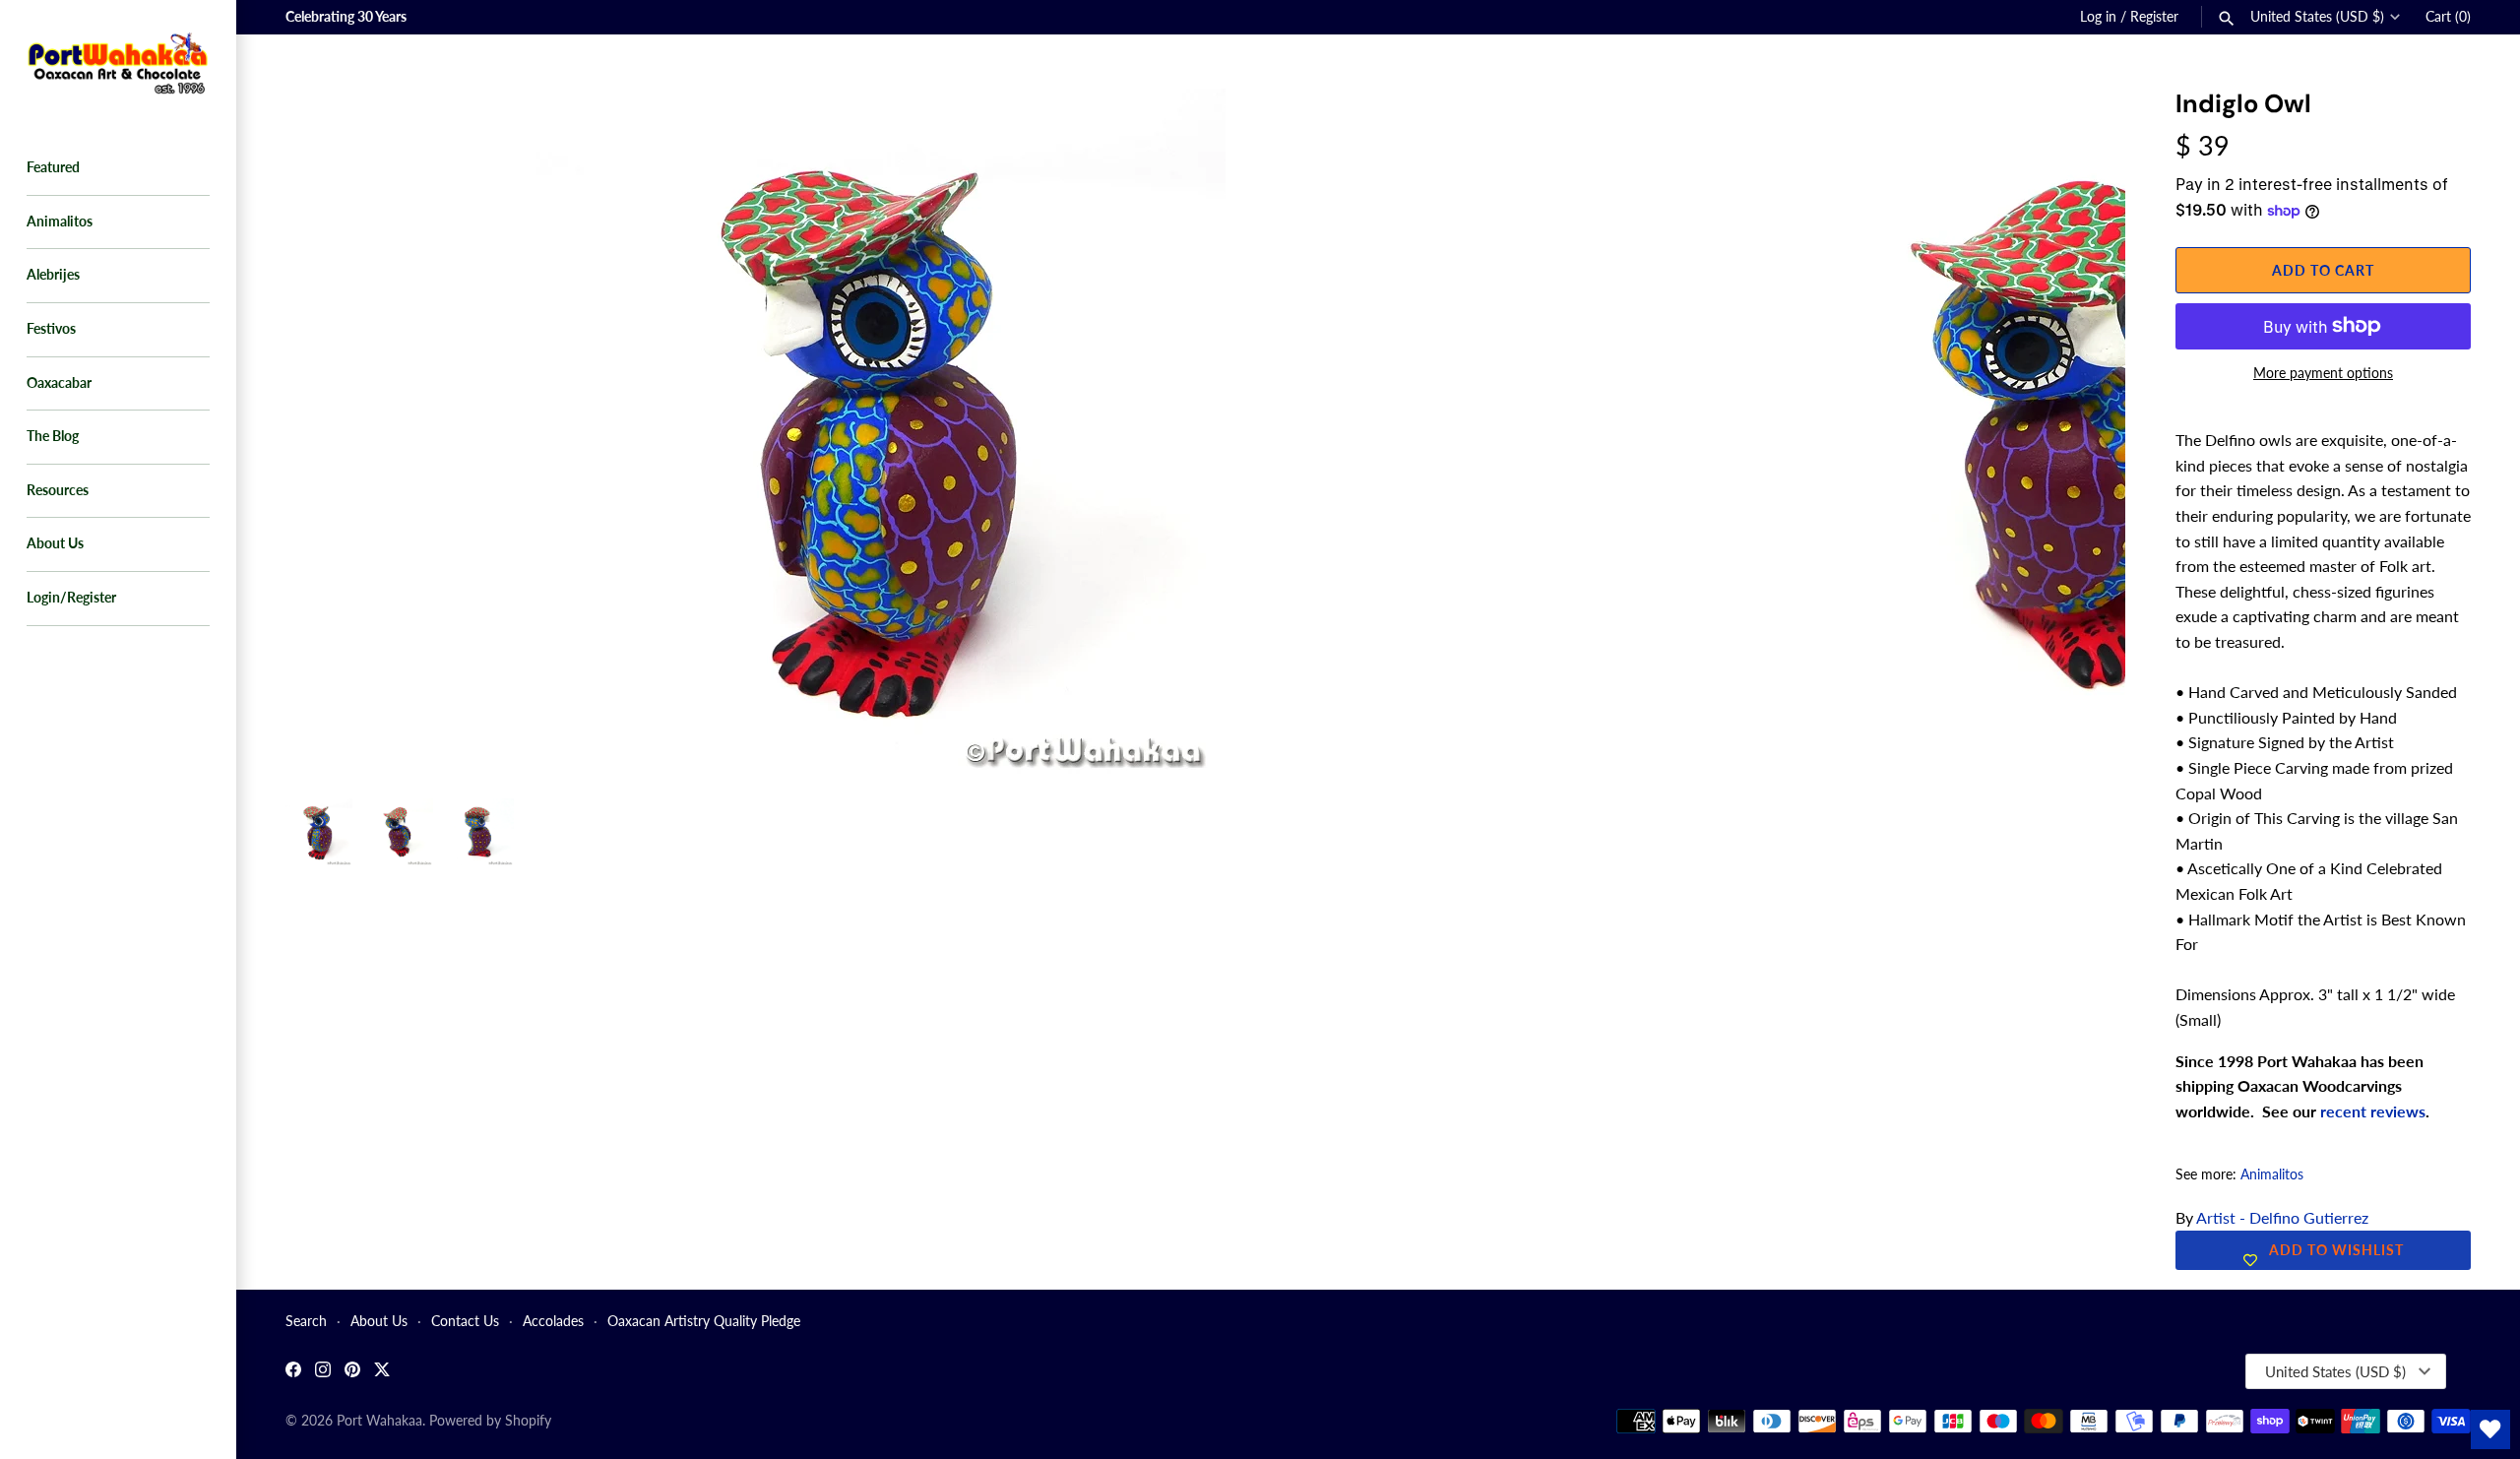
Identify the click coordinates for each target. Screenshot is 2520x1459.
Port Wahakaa (379, 1421)
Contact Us (465, 1321)
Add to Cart (2323, 270)
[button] (2084, 128)
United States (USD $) (2317, 17)
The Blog (53, 436)
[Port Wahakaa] (118, 61)
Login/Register (71, 598)
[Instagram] (323, 1372)
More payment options (2323, 373)
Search (306, 1321)
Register (2154, 17)
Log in (2098, 17)
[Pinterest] (352, 1372)
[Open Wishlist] (2490, 1429)
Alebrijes (53, 275)
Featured (53, 167)
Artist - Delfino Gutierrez (2282, 1217)
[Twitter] (382, 1372)
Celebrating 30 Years (346, 17)
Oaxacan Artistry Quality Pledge (704, 1321)
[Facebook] (293, 1372)
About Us (55, 543)
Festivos (51, 329)
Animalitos (60, 222)
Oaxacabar (59, 383)
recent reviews (2373, 1111)
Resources (58, 490)
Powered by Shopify (490, 1421)
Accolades (553, 1321)
